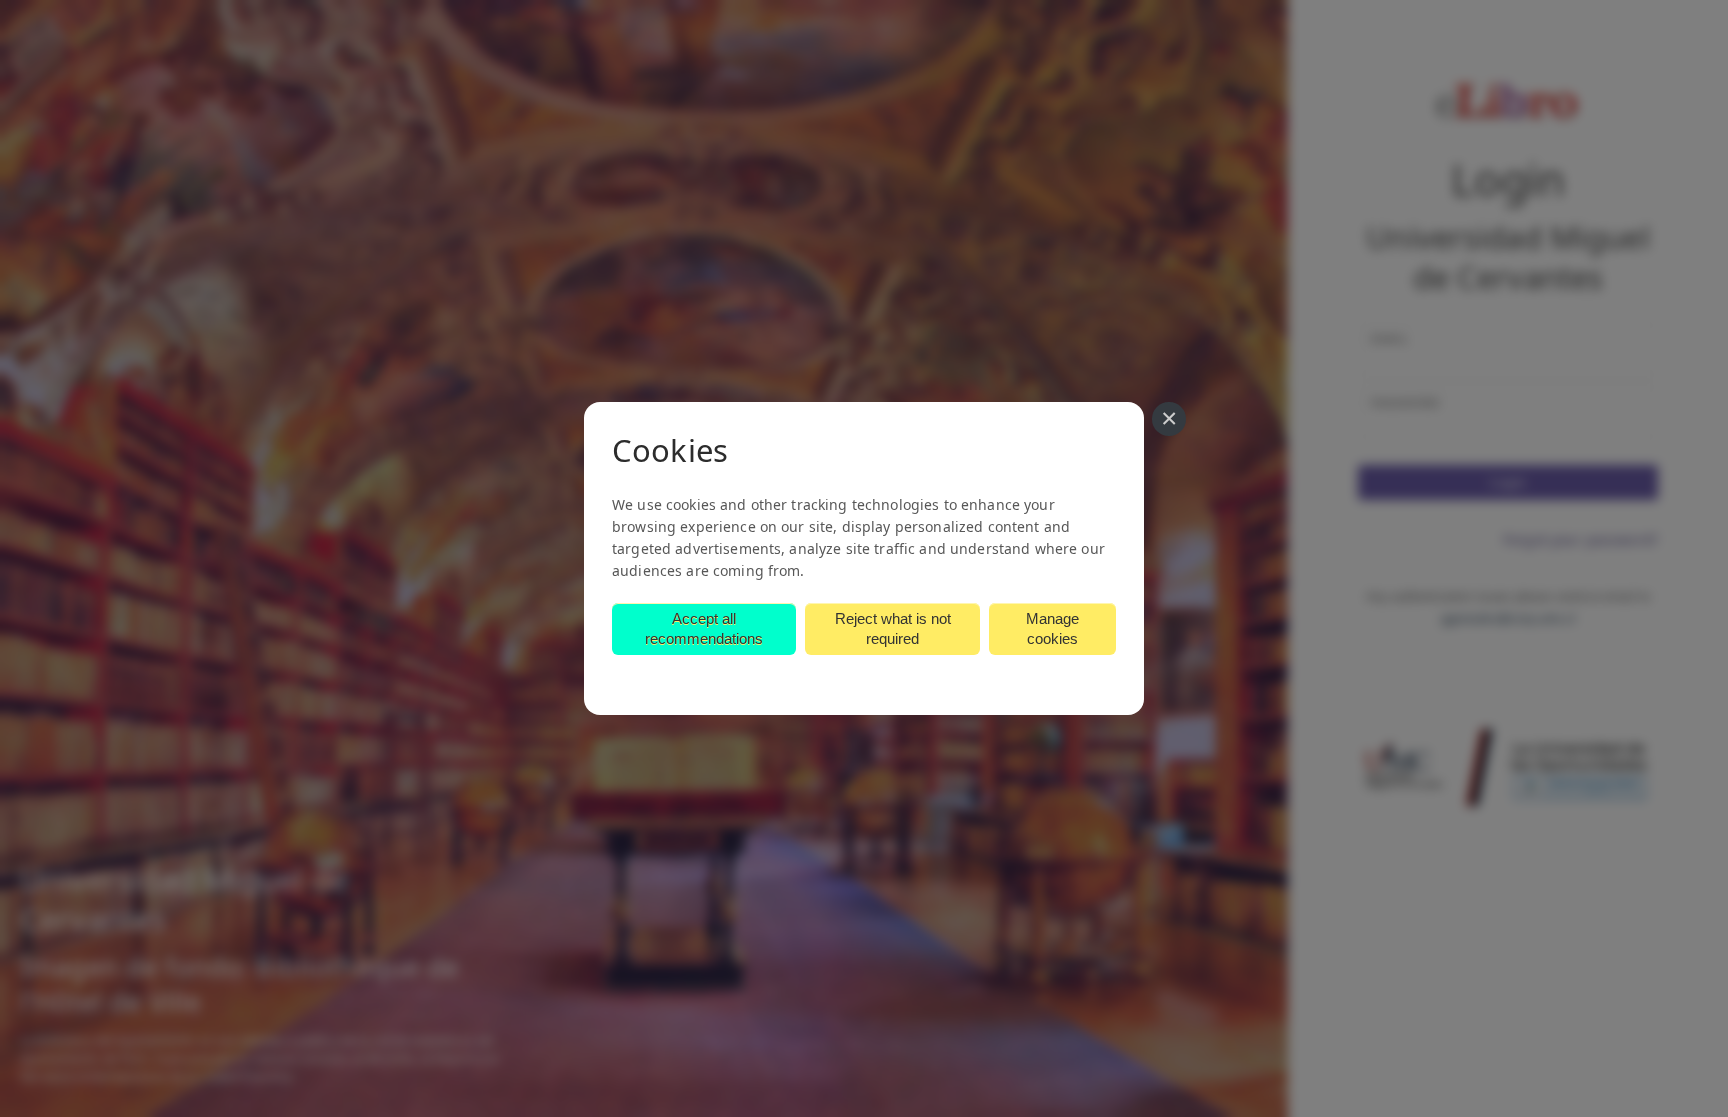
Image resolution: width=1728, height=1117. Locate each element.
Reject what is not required (893, 628)
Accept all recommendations (704, 628)
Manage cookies (1052, 628)
